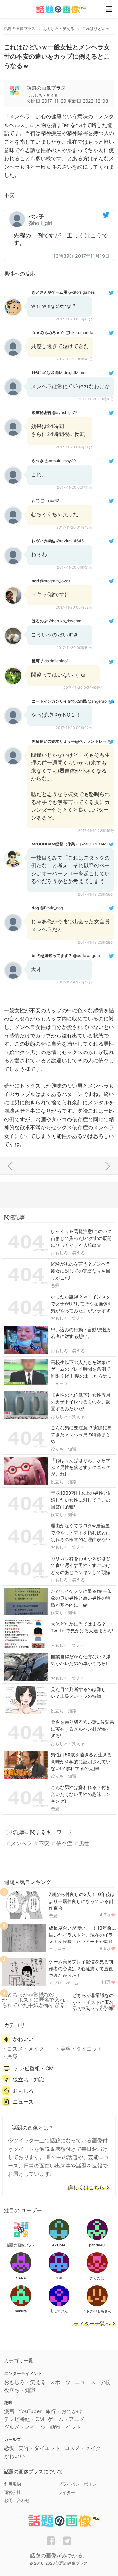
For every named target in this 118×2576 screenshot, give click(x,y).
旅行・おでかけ (64, 2411)
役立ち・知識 (64, 1449)
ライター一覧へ (92, 2324)
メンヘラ (21, 1843)
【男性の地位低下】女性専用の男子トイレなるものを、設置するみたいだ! (81, 1402)
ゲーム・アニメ (66, 2419)
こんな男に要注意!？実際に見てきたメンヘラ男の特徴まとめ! (81, 1434)
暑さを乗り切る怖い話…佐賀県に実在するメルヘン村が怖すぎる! (82, 1729)
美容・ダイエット (81, 2049)
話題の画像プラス (46, 88)
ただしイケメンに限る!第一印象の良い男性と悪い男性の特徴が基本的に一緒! (81, 1598)
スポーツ (60, 2382)
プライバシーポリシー (79, 2484)
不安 (44, 1843)
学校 (105, 2382)
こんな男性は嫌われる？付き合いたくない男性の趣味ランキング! (81, 1794)
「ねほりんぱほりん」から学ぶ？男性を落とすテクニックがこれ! (81, 1467)
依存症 (64, 1843)
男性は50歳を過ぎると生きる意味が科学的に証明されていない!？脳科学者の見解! (81, 1761)
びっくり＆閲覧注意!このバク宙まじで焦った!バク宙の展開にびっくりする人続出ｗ (81, 1238)
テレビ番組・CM (34, 2068)
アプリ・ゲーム (64, 1983)
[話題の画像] (58, 9)
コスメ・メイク (26, 2049)
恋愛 (55, 1285)
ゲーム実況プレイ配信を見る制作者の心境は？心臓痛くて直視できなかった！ (81, 1968)
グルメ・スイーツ (25, 2427)
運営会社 (12, 2492)
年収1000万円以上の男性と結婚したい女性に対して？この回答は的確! (82, 1500)
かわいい (23, 2039)
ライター (67, 2492)
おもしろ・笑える (68, 1253)
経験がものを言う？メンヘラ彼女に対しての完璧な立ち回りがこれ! (81, 1271)
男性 (84, 1843)
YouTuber (30, 2411)
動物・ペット (66, 2427)
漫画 (9, 2411)
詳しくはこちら (86, 2188)
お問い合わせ (17, 2500)
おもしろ (23, 2091)
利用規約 (12, 2484)
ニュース (59, 1384)
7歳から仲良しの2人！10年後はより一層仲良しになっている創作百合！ (82, 1901)
